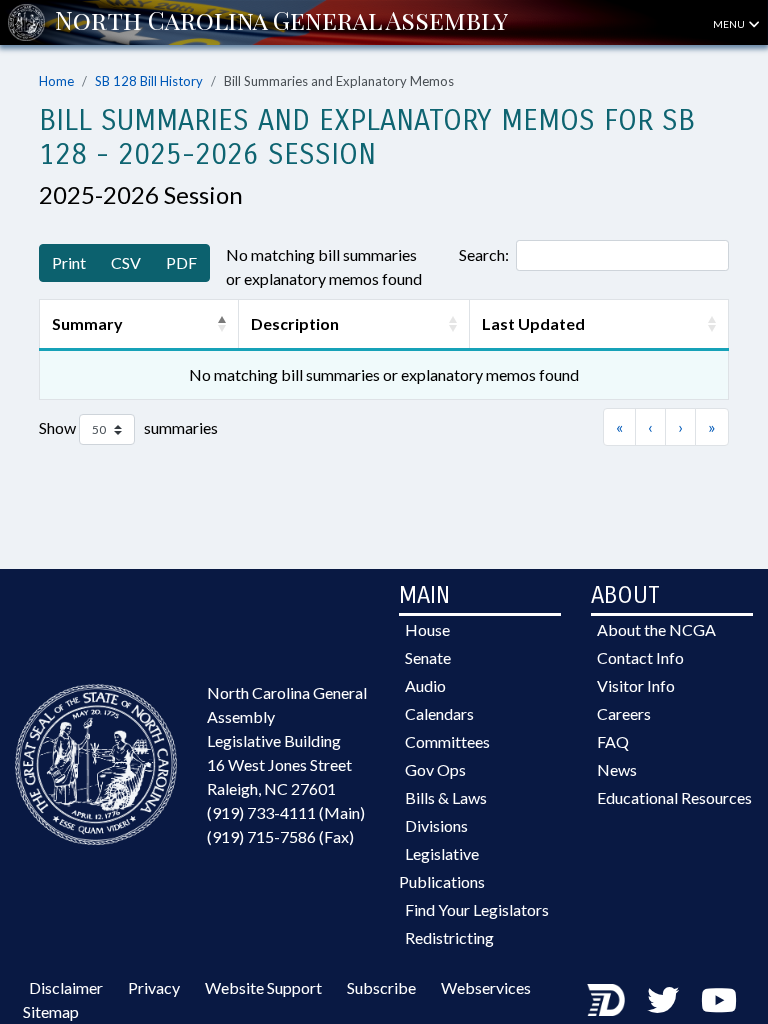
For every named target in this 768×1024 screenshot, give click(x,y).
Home (56, 81)
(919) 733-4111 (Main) (286, 812)
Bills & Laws (446, 797)
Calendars (439, 713)
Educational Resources (674, 797)
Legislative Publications (442, 867)
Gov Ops (435, 769)
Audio (425, 685)
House (427, 629)
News (617, 769)
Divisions (436, 825)
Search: (484, 254)
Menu (730, 24)
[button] (222, 324)
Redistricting (449, 937)
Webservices (486, 987)
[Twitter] (663, 999)
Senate (428, 657)
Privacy (154, 987)
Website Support (263, 987)
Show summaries (128, 427)
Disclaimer (66, 987)
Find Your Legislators (477, 909)
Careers (624, 713)
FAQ (613, 741)
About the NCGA (656, 629)
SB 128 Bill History (149, 81)
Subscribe (381, 987)
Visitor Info (636, 685)
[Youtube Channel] (719, 999)
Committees (447, 741)
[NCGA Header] (281, 22)
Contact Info (640, 657)
